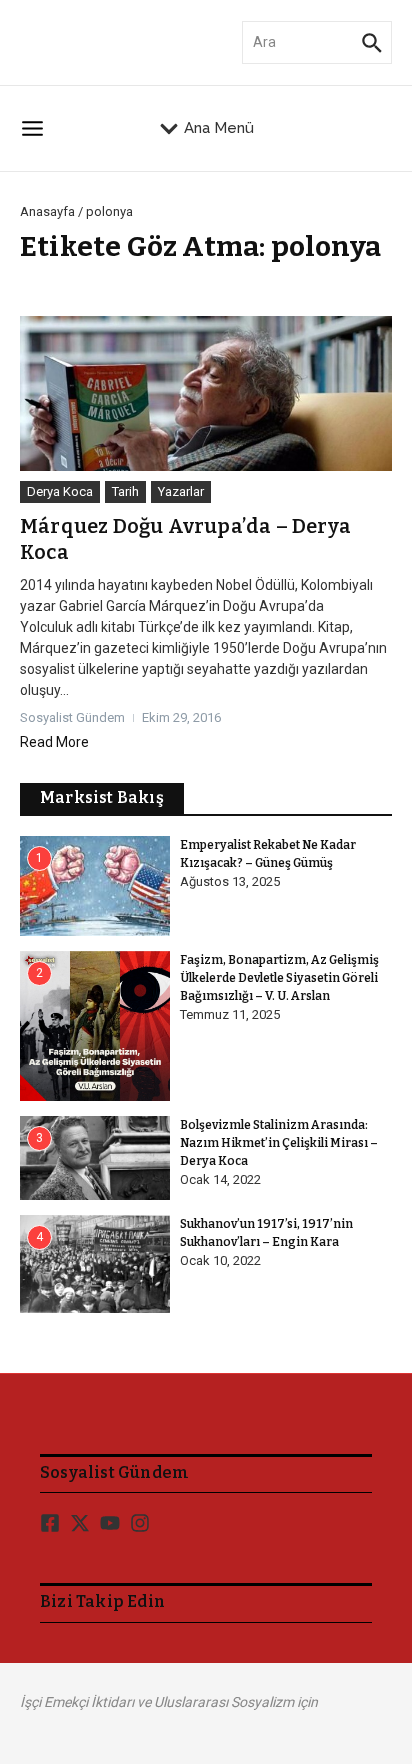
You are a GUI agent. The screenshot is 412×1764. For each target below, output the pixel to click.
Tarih (125, 491)
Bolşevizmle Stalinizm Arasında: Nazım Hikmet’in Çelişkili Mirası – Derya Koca (279, 1143)
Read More (54, 742)
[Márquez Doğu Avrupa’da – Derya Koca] (206, 393)
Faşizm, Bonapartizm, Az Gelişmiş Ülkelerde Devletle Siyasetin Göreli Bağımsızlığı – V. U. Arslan (279, 978)
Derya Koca (60, 491)
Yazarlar (181, 491)
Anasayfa (47, 211)
